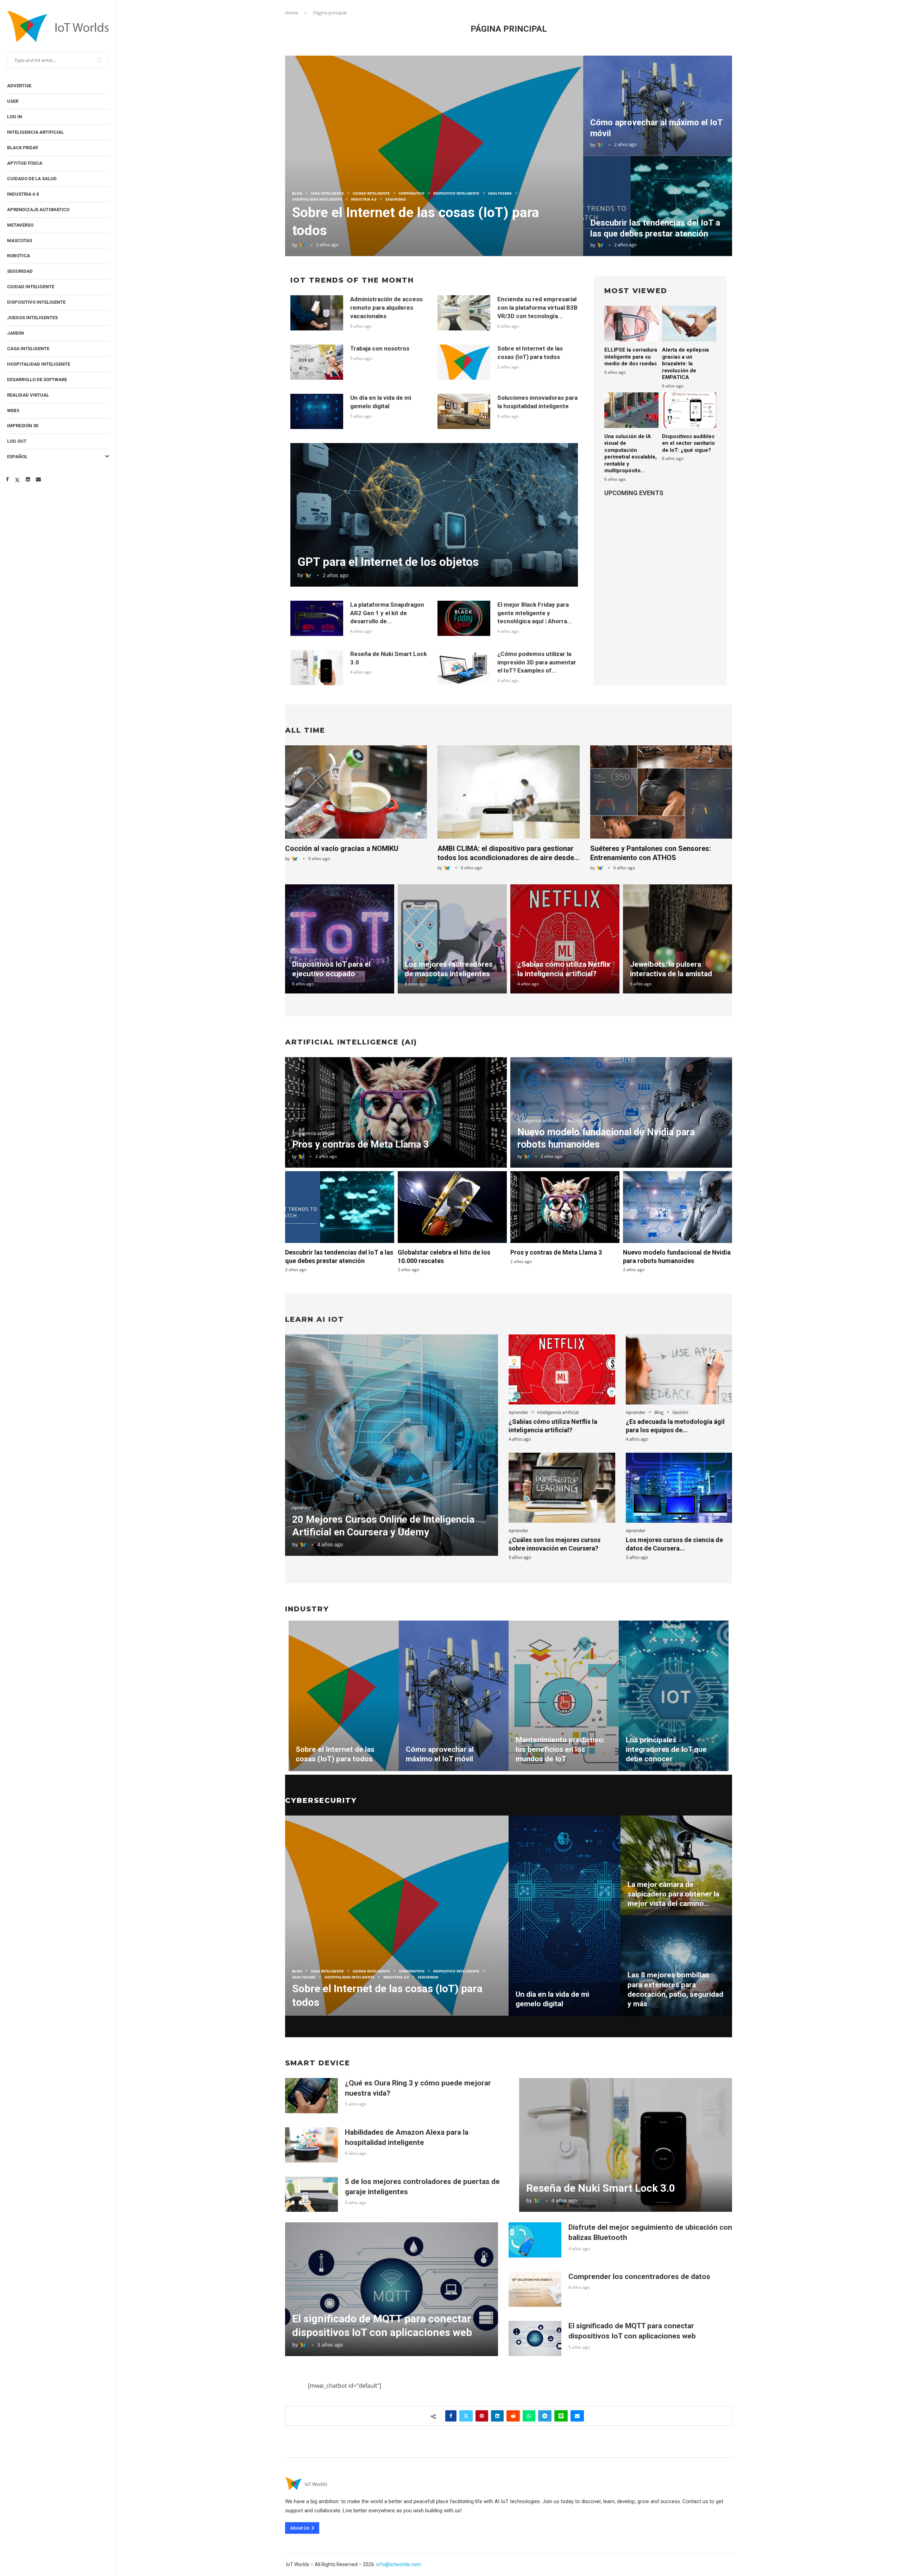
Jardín (15, 333)
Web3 (13, 411)
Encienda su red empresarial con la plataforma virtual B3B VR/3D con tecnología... (537, 308)
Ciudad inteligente (31, 287)
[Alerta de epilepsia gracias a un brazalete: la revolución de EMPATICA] (689, 324)
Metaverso (20, 225)
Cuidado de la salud (32, 179)
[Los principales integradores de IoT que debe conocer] (674, 1696)
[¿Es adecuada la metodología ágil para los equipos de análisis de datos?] (679, 1369)
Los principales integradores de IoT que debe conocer (666, 1750)
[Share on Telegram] (545, 2416)
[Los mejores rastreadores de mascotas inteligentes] (452, 939)
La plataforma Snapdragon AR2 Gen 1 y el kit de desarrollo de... (387, 613)
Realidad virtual (28, 395)
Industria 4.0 (23, 194)
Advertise (19, 86)
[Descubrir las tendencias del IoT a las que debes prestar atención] (658, 206)
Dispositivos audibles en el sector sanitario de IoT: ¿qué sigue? (688, 443)
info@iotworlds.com (399, 2564)
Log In (15, 117)
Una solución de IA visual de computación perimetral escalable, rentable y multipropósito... (631, 454)
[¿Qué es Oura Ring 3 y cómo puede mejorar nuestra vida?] (311, 2096)
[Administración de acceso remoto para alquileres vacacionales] (317, 313)
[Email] (38, 479)
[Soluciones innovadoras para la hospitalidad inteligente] (464, 411)
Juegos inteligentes (32, 318)
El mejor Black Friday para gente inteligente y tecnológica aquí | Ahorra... (535, 613)
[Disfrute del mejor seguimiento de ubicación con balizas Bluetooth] (535, 2240)
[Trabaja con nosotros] (317, 362)
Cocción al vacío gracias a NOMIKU (342, 848)
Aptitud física (25, 163)
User (13, 101)
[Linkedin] (28, 479)
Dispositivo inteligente (36, 302)
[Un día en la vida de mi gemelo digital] (317, 411)
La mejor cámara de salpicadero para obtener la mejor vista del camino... (673, 1894)
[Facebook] (7, 479)
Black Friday (23, 148)
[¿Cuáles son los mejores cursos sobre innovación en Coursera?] (562, 1488)
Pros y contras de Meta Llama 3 (360, 1144)
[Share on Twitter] (466, 2416)
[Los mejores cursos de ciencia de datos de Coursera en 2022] (679, 1488)
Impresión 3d (23, 426)
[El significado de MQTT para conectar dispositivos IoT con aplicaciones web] (392, 2289)
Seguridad (20, 271)
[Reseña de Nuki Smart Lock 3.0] (317, 668)
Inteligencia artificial (35, 132)
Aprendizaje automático (38, 210)
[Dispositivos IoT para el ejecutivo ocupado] (340, 939)
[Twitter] (17, 479)
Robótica (18, 256)
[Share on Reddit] (513, 2416)
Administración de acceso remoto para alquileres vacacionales (386, 308)
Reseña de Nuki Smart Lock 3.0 (601, 2188)
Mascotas (20, 241)
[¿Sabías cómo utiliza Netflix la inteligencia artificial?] (565, 939)
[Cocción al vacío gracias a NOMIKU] (356, 792)
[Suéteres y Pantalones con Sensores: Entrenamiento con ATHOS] (661, 792)
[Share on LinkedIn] (497, 2416)
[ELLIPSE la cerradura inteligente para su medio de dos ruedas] (631, 324)
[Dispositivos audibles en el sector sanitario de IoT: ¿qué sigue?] (689, 410)
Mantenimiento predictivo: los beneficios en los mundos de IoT (560, 1750)
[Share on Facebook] (451, 2416)
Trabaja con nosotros (380, 348)
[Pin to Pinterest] (482, 2416)
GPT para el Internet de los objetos (388, 562)
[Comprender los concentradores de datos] (535, 2289)
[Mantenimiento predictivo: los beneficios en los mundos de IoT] (564, 1696)
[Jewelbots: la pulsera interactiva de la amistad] (678, 939)
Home (292, 13)
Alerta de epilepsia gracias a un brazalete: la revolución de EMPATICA (685, 364)
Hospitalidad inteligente (39, 364)
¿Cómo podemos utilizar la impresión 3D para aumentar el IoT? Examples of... (537, 662)
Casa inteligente (28, 349)
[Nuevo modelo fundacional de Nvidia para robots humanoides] (678, 1207)
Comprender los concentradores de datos (639, 2277)
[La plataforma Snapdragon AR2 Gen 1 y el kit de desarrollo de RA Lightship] (317, 618)
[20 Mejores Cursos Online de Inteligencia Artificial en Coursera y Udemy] (392, 1445)
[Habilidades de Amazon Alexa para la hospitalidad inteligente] (311, 2145)
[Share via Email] (577, 2416)
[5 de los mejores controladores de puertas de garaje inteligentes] (311, 2194)
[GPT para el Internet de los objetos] (434, 515)
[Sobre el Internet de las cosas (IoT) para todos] (434, 156)
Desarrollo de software (37, 380)
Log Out (17, 441)
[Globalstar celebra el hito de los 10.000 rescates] (452, 1207)
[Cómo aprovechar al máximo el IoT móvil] (658, 106)
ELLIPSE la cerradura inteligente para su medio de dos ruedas (631, 357)
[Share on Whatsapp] (529, 2416)
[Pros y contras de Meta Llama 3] (396, 1112)
